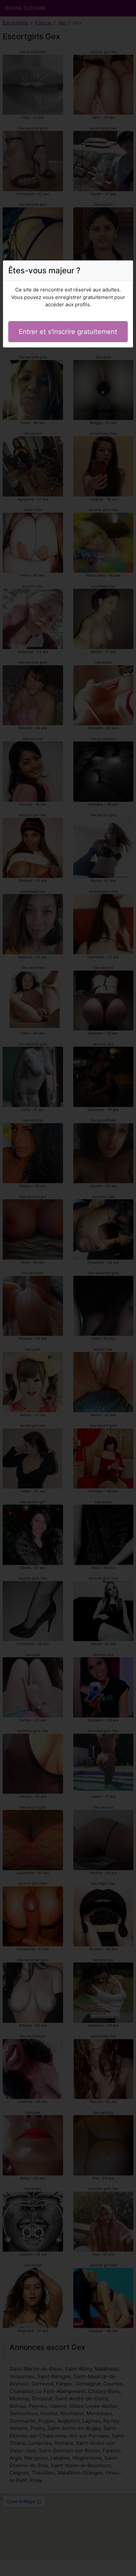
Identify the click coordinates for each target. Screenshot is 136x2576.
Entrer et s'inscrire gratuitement (68, 332)
